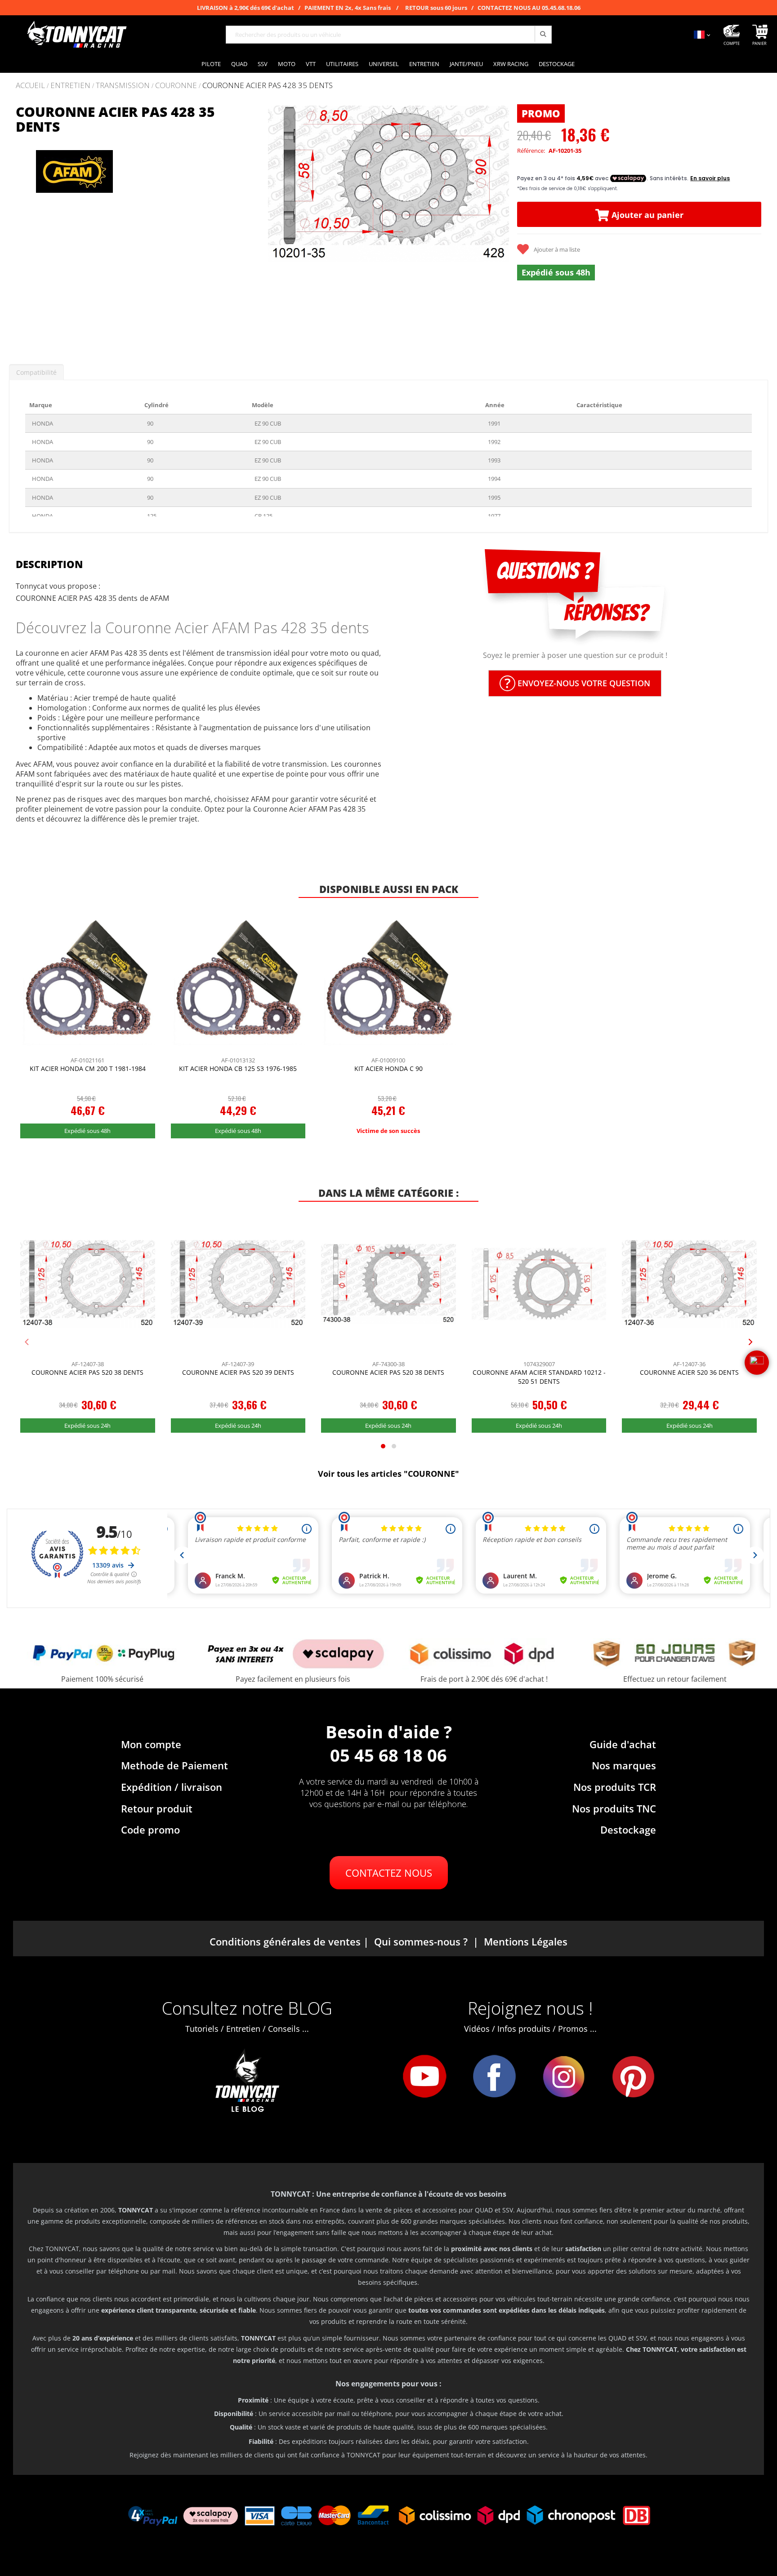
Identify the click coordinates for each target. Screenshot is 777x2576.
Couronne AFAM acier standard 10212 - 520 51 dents (539, 1377)
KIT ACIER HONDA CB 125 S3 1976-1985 (238, 1068)
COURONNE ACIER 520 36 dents (689, 1372)
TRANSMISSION (123, 86)
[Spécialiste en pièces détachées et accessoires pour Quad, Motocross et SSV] (76, 35)
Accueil (30, 85)
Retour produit (157, 1808)
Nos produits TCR (615, 1787)
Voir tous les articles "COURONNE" (388, 1474)
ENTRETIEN (70, 86)
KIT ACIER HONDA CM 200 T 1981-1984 (88, 1068)
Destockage (628, 1830)
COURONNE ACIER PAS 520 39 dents (238, 1372)
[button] (278, 226)
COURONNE (176, 86)
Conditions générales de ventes (285, 1941)
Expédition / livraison (172, 1787)
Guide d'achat (623, 1744)
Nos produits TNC (614, 1808)
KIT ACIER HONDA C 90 (388, 1068)
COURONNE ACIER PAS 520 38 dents (87, 1372)
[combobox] (389, 35)
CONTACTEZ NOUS (389, 1873)
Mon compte (151, 1744)
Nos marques (624, 1765)
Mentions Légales (526, 1941)
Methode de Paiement (174, 1765)
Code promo (150, 1830)
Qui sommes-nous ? (421, 1941)
